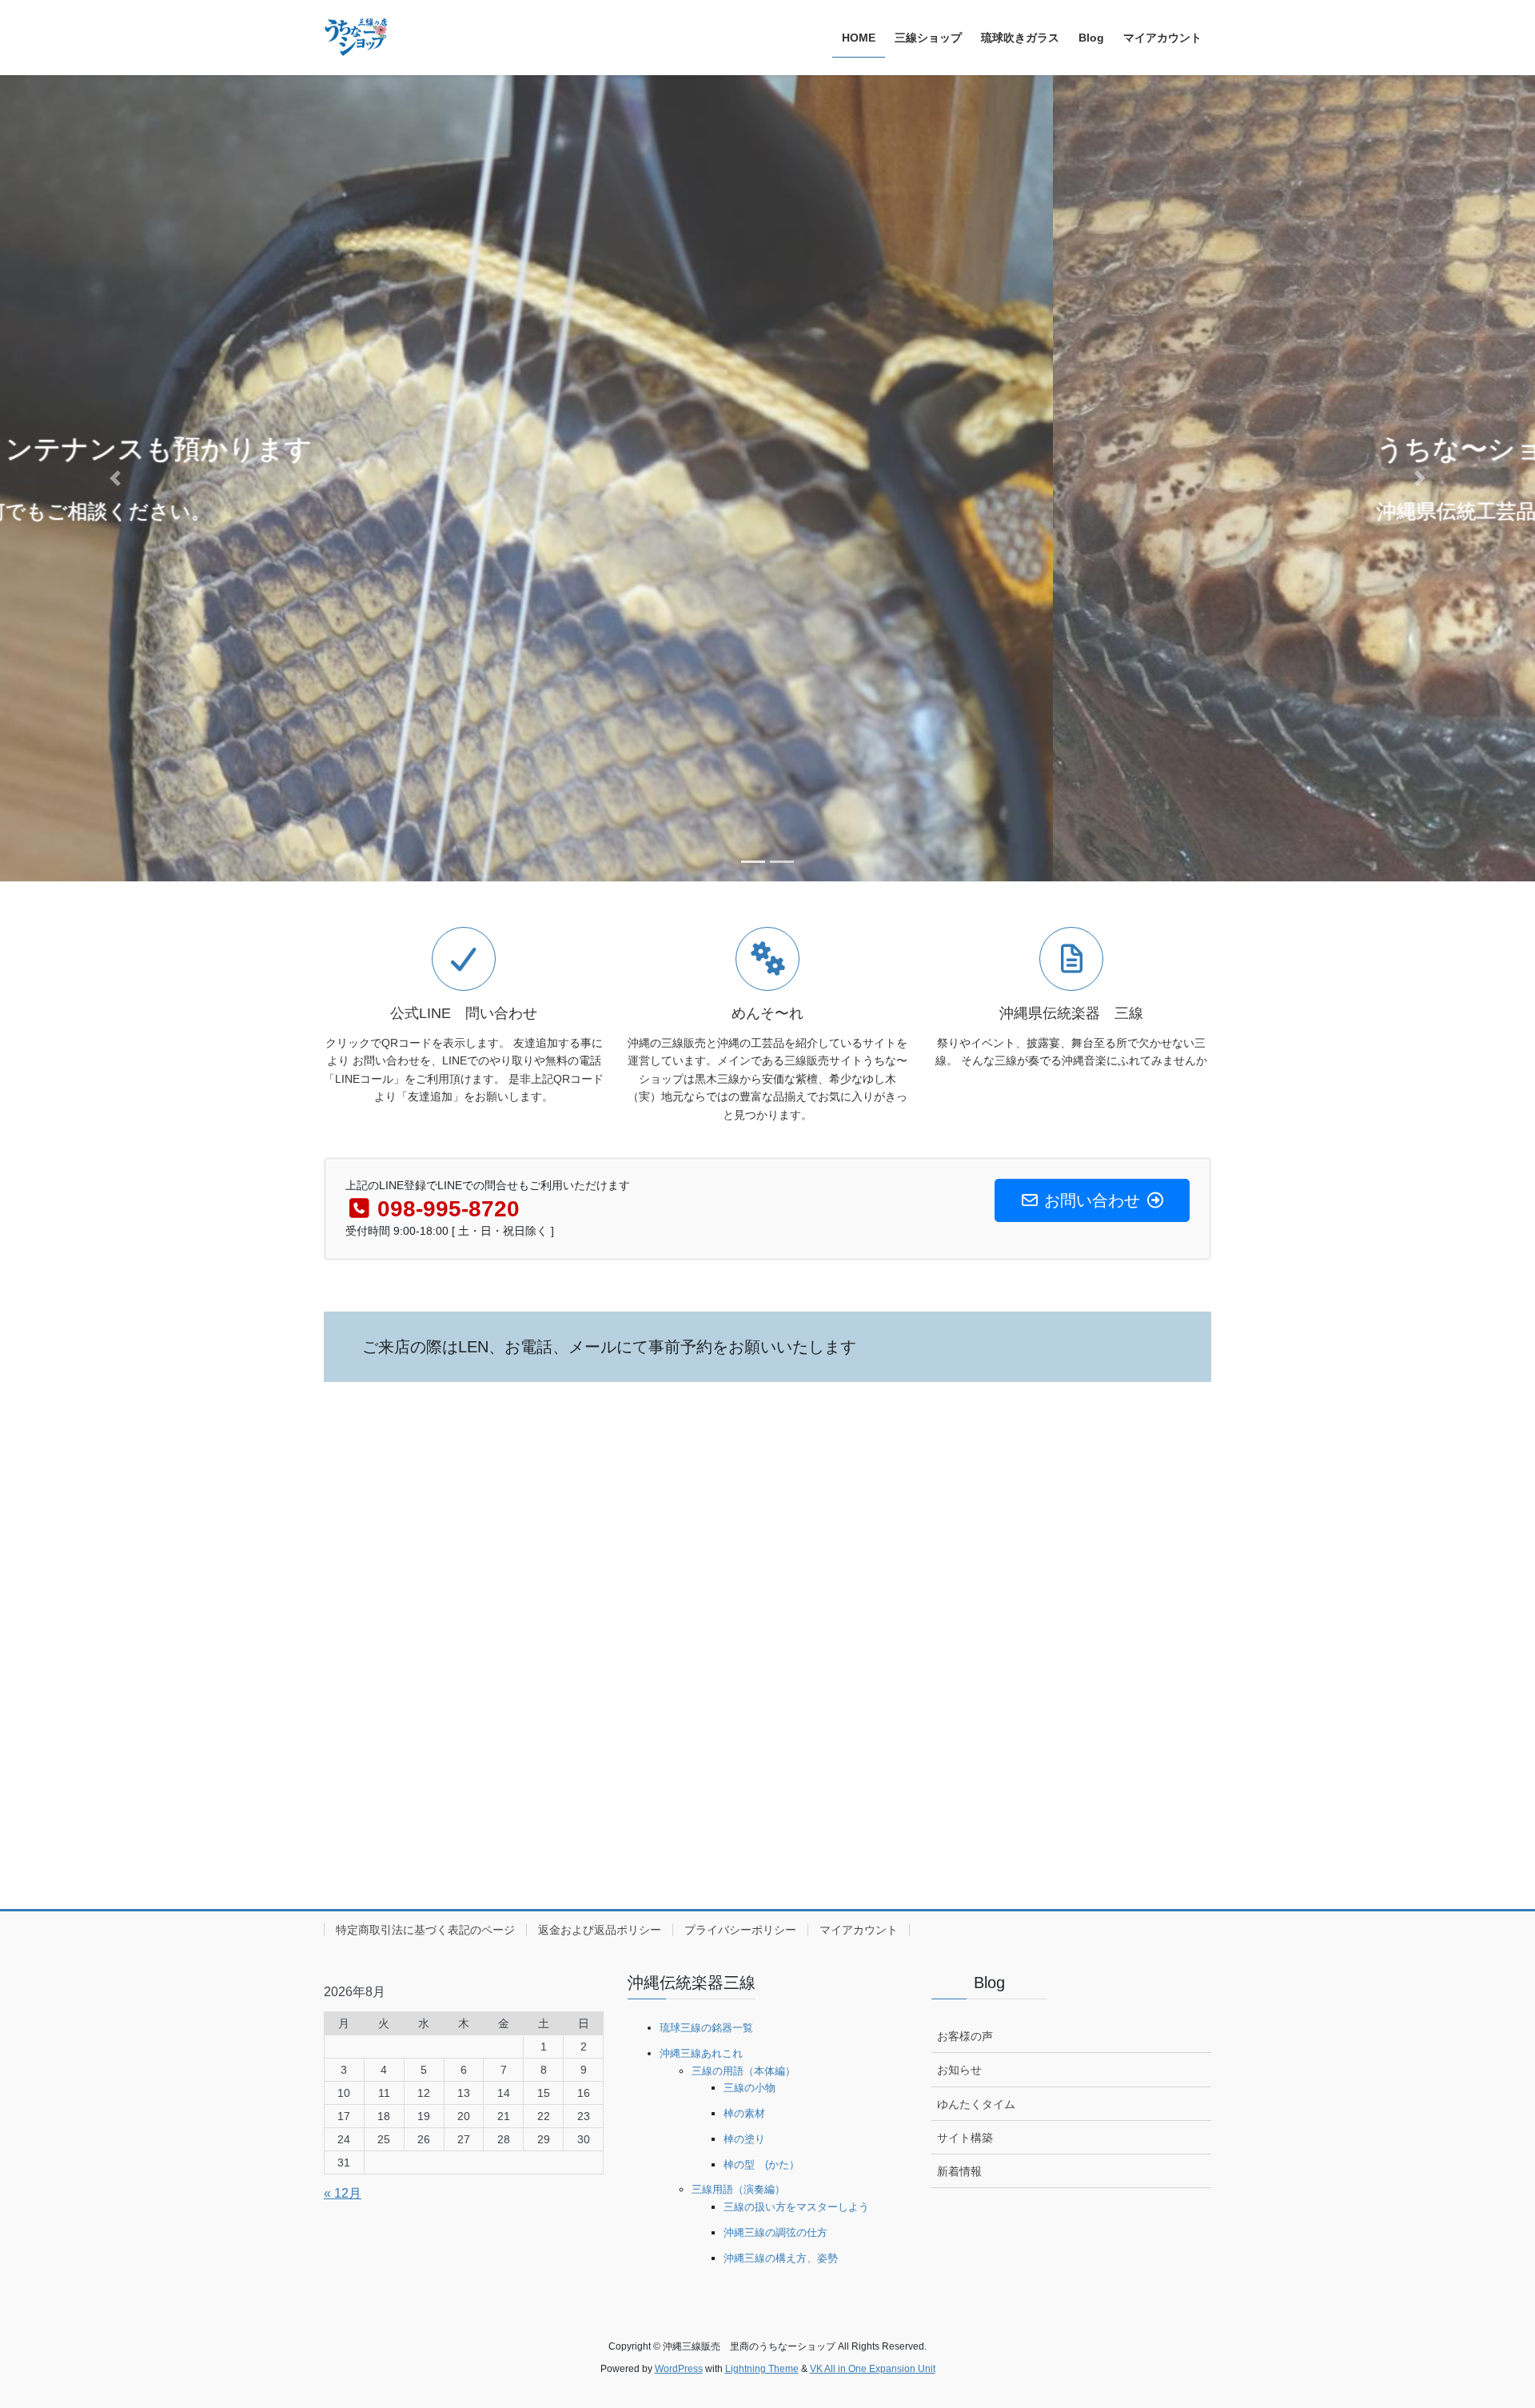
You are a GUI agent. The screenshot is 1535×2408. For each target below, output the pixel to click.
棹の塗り (744, 2139)
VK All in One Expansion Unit (873, 2369)
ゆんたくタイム (976, 2104)
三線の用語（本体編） (744, 2071)
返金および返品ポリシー (600, 1930)
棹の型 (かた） (762, 2164)
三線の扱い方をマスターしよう (796, 2207)
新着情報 (959, 2171)
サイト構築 (965, 2138)
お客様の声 (965, 2036)
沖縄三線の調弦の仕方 (775, 2232)
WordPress (679, 2369)
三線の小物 (750, 2088)
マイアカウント (859, 1930)
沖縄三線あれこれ (701, 2053)
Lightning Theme (762, 2369)
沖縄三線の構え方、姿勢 (781, 2258)
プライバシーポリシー (740, 1930)
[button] (115, 478)
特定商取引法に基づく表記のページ (425, 1930)
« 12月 (343, 2193)
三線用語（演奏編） (738, 2189)
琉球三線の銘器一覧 (706, 2028)
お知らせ (959, 2070)
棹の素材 (744, 2113)
